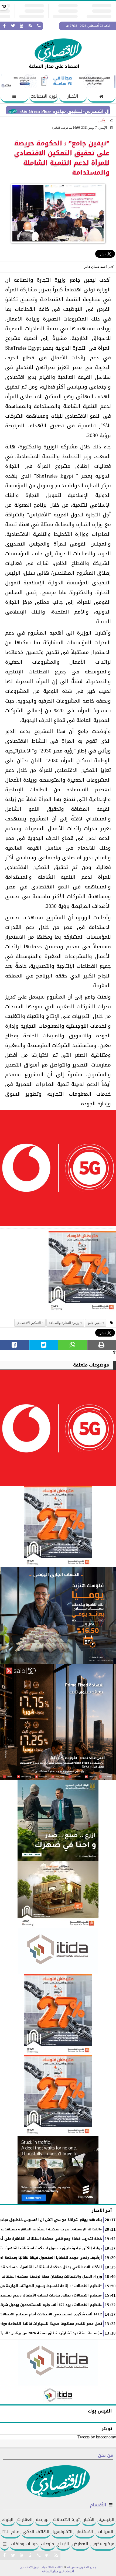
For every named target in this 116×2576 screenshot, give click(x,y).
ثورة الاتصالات (44, 96)
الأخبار (73, 96)
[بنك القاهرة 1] (82, 1273)
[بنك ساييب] (58, 1722)
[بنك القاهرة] (58, 1616)
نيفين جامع (94, 1323)
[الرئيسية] (102, 97)
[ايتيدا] (58, 1951)
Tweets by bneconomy (97, 2437)
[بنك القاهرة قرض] (58, 1894)
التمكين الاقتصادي (29, 1323)
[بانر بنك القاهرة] (58, 2015)
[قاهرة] (58, 2096)
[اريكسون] (58, 2170)
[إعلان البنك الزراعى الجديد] (58, 1820)
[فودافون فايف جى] (58, 1169)
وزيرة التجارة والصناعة (64, 1323)
